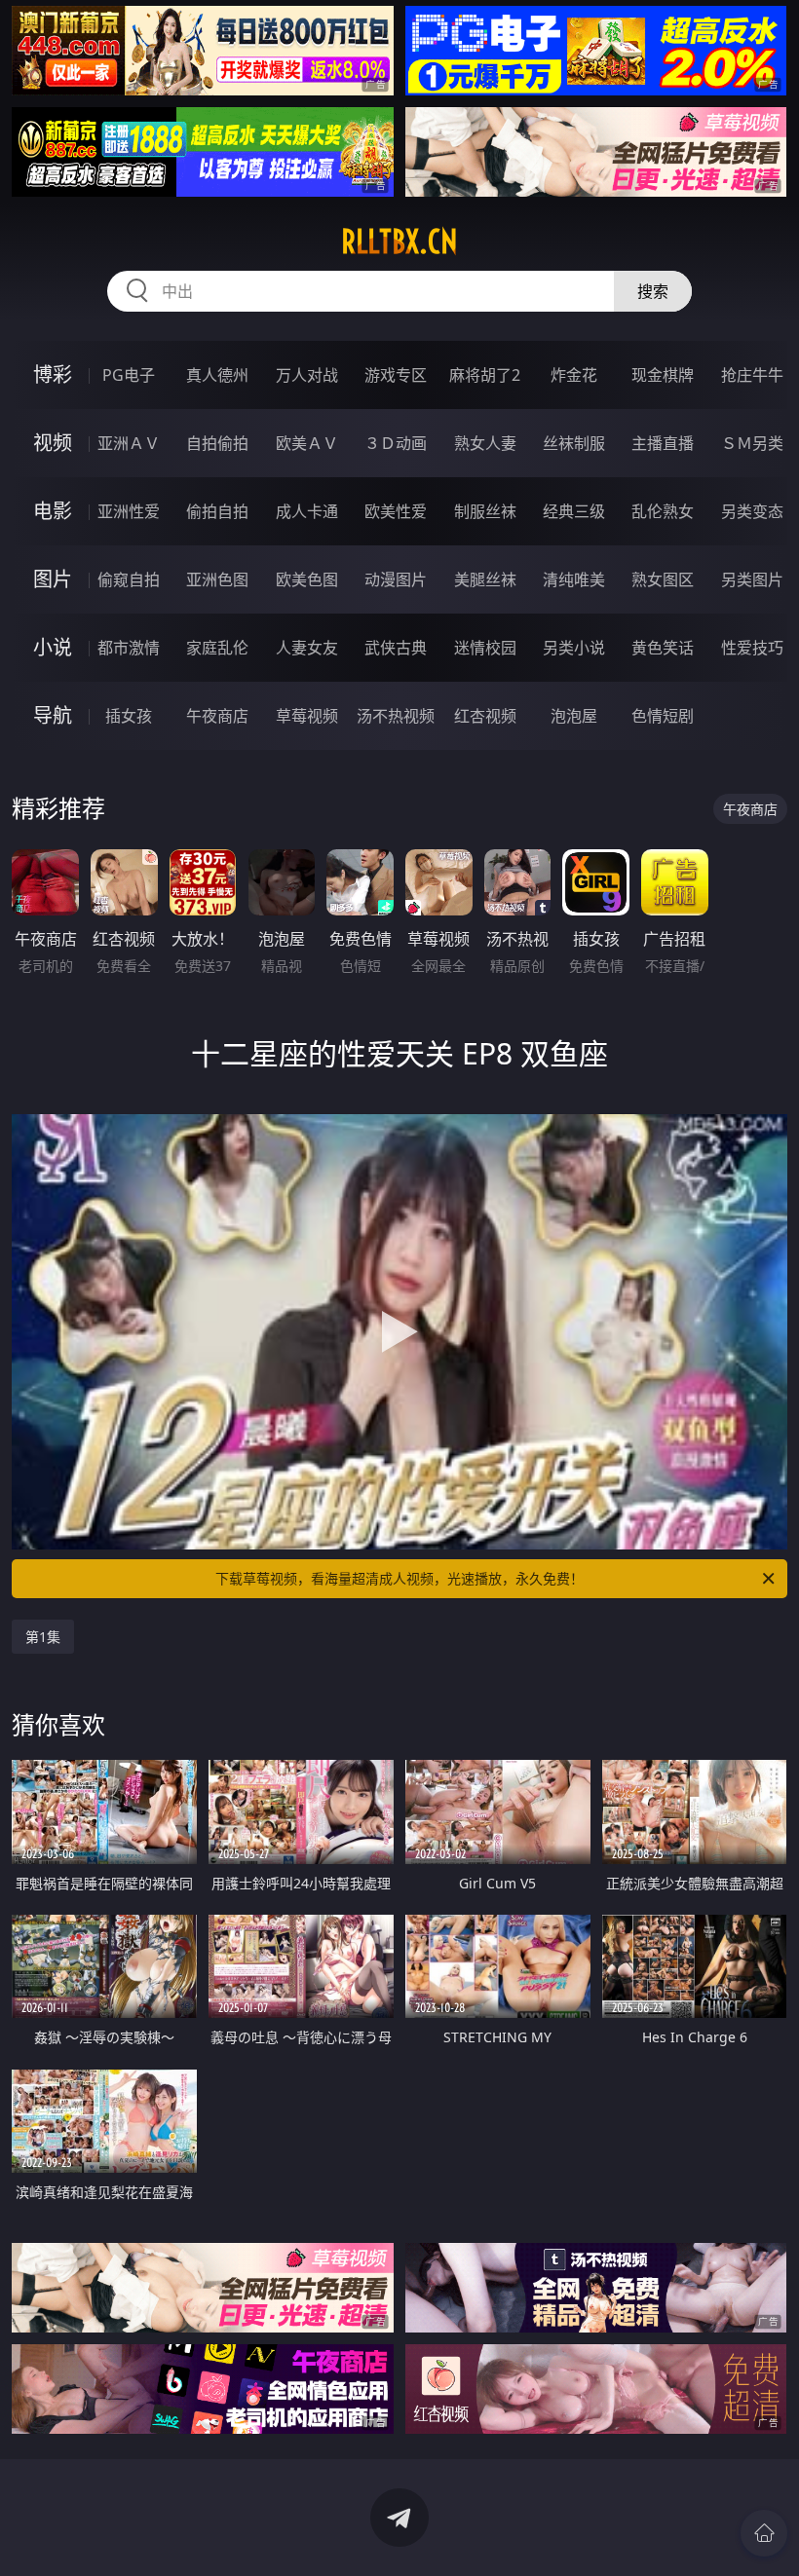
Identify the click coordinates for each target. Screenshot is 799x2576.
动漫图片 (396, 579)
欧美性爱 (396, 511)
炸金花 (574, 375)
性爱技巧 (752, 648)
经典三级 (574, 511)
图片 (53, 579)
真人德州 (217, 375)
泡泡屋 (574, 716)
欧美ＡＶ (307, 443)
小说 (53, 647)
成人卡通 (307, 511)
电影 (53, 511)
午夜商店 (217, 716)
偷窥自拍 (129, 579)
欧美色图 (307, 579)
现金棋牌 (663, 375)
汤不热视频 (396, 716)
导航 (53, 715)
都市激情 (129, 648)
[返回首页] (764, 2533)
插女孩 (129, 716)
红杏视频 (485, 716)
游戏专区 (396, 375)
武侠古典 (396, 648)
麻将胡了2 (485, 375)
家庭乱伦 (217, 648)
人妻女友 (307, 648)
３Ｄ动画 (396, 443)
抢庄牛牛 (752, 375)
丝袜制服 (574, 443)
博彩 (53, 374)
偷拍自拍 (217, 511)
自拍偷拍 (217, 443)
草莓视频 (307, 716)
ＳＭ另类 (752, 443)
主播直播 (663, 443)
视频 (53, 443)
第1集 (43, 1637)
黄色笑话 (663, 648)
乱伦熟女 (663, 511)
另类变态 (752, 511)
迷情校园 (485, 648)
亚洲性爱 (129, 511)
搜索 (653, 291)
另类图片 (752, 579)
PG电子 (129, 375)
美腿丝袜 (485, 579)
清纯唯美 (574, 579)
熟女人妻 (485, 443)
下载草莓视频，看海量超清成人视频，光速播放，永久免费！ (399, 1578)
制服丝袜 (485, 511)
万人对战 (307, 375)
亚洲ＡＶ (129, 443)
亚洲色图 (217, 579)
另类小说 (574, 648)
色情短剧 (663, 716)
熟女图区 (663, 579)
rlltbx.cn (399, 242)
